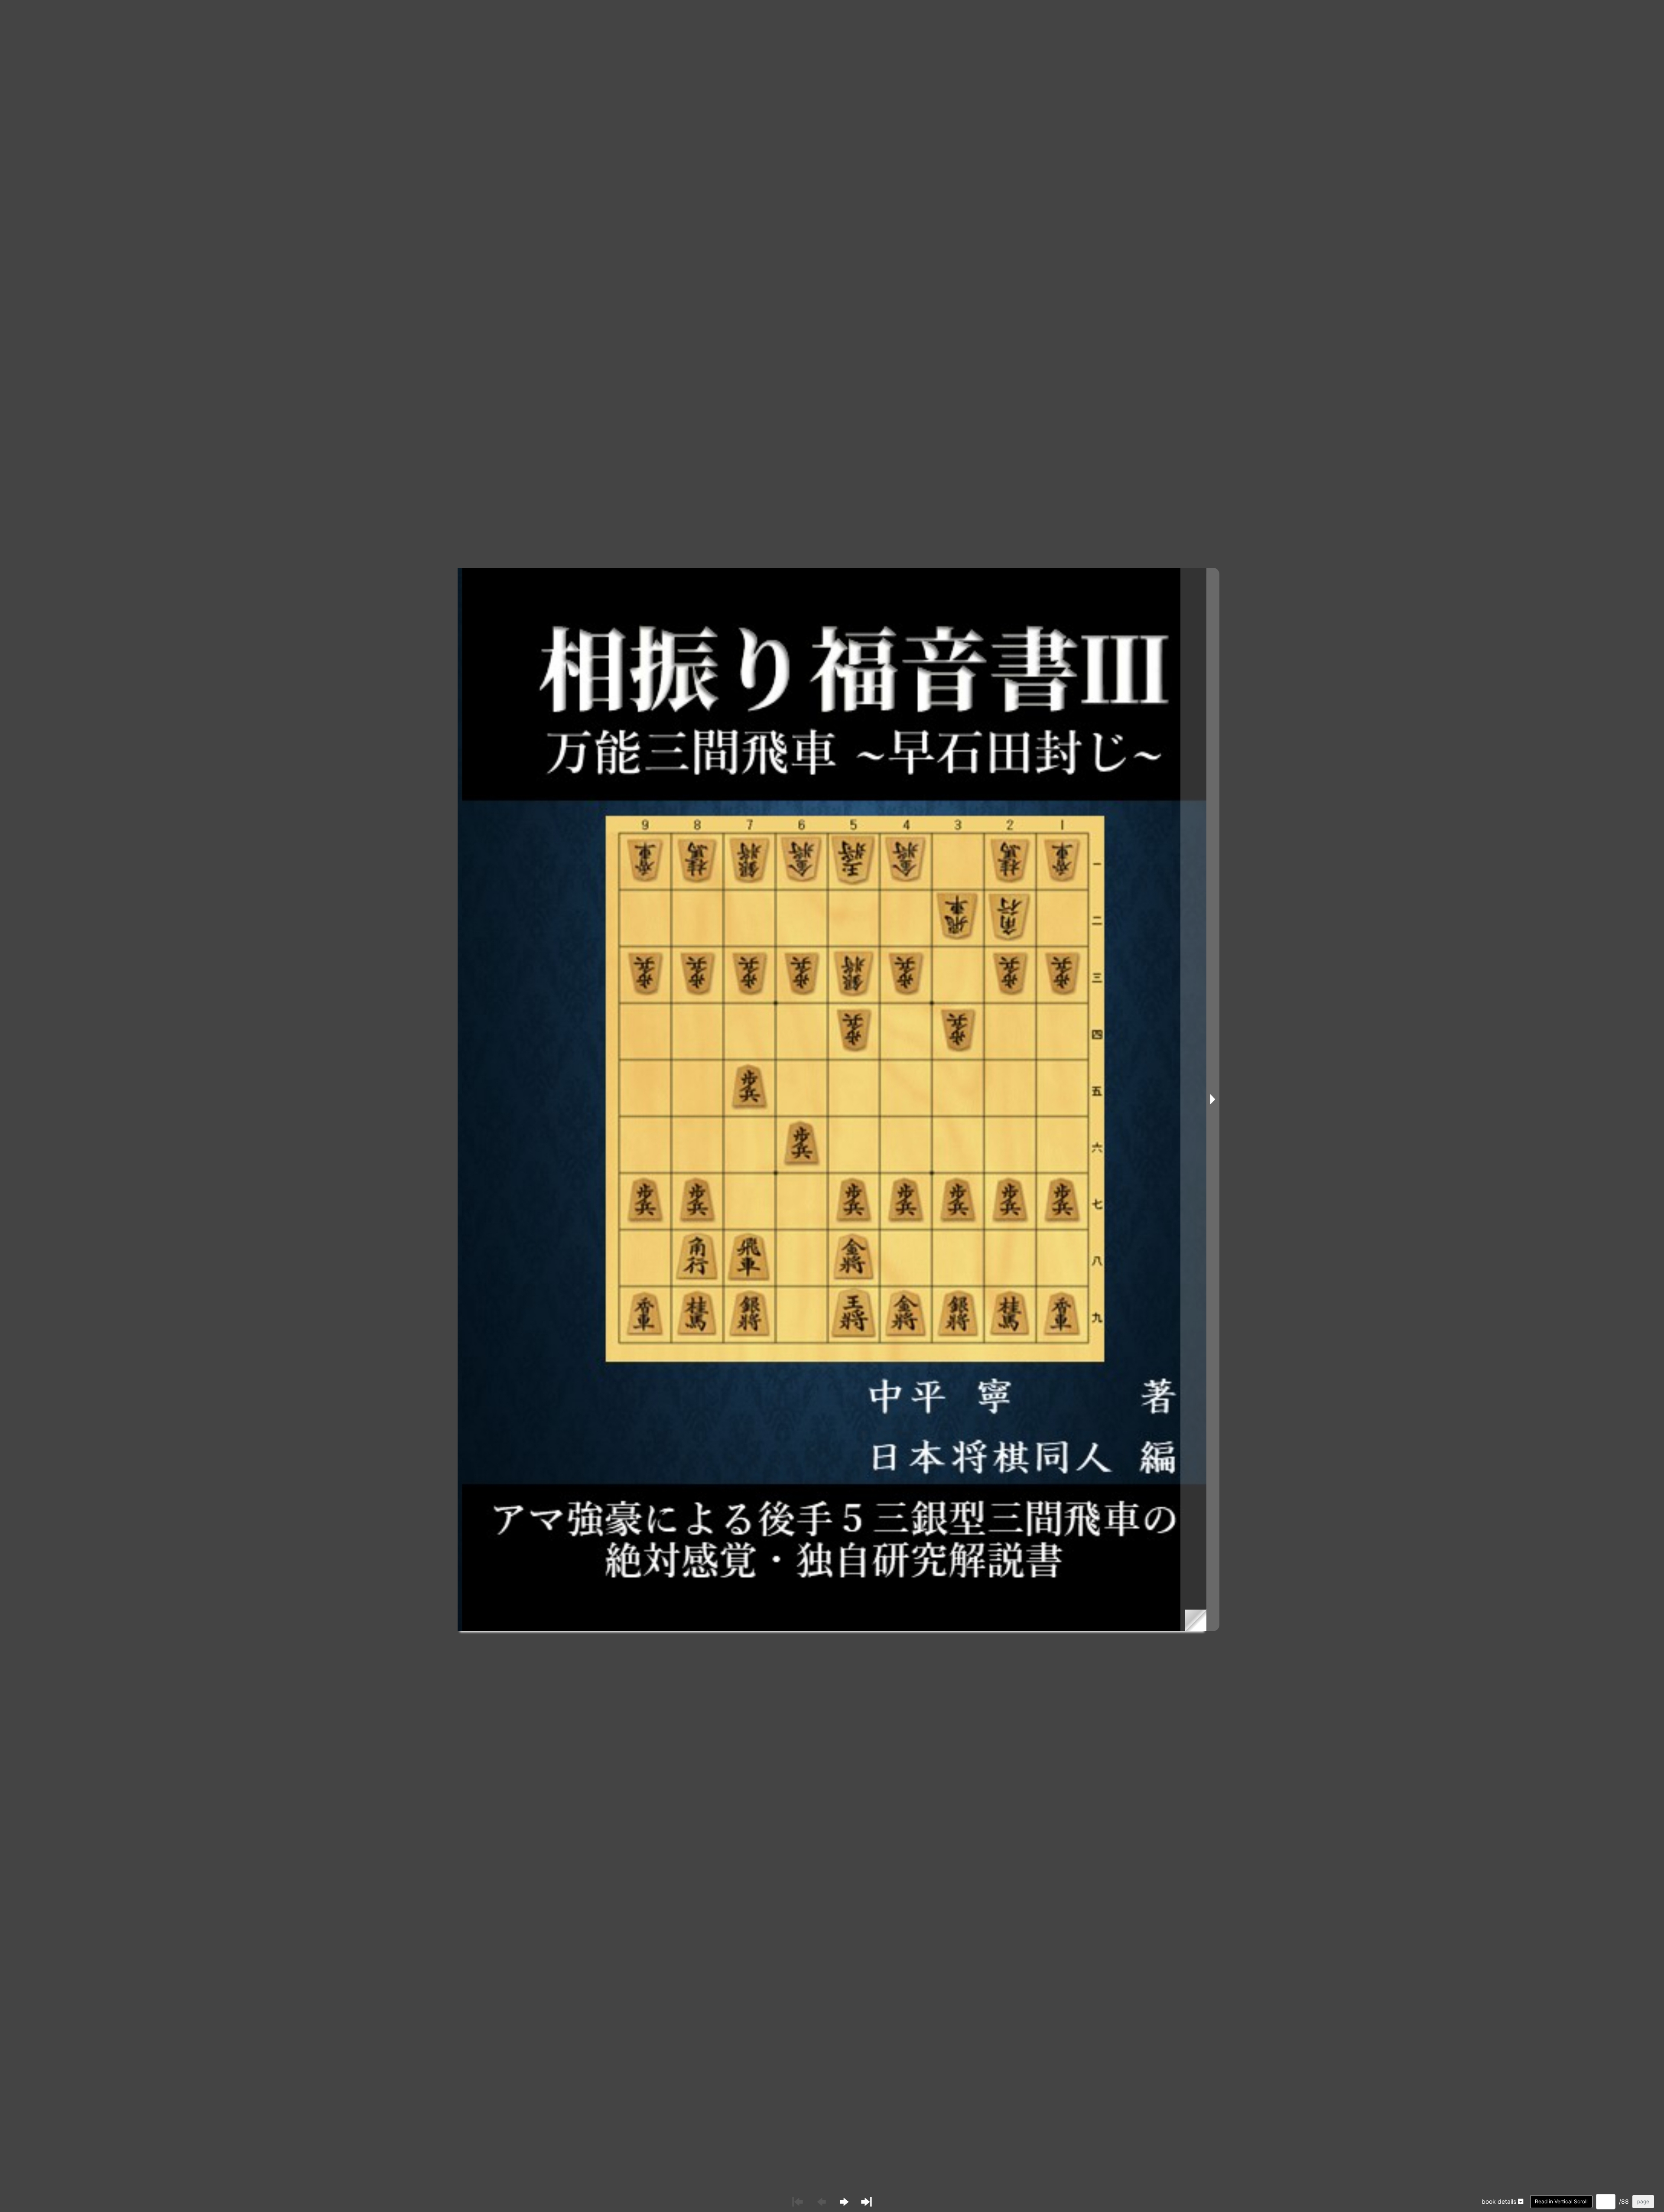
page (1643, 2201)
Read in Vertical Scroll (1561, 2201)
